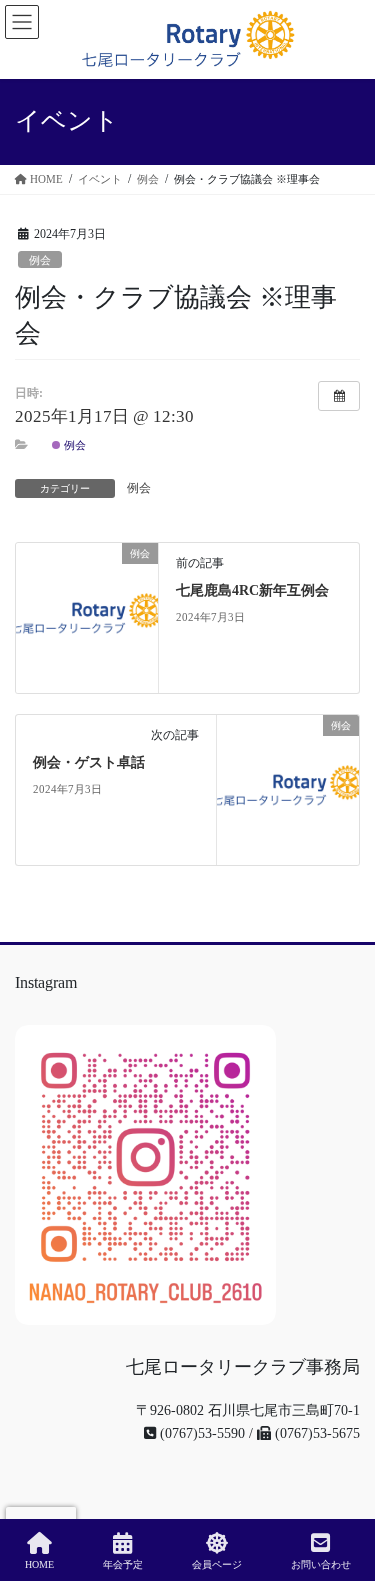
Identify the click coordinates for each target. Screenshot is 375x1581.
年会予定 (123, 1564)
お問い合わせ (321, 1564)
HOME (39, 1564)
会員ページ (217, 1564)
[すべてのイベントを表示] (339, 396)
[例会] (87, 617)
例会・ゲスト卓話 (89, 762)
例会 (40, 260)
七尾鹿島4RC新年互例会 (252, 590)
